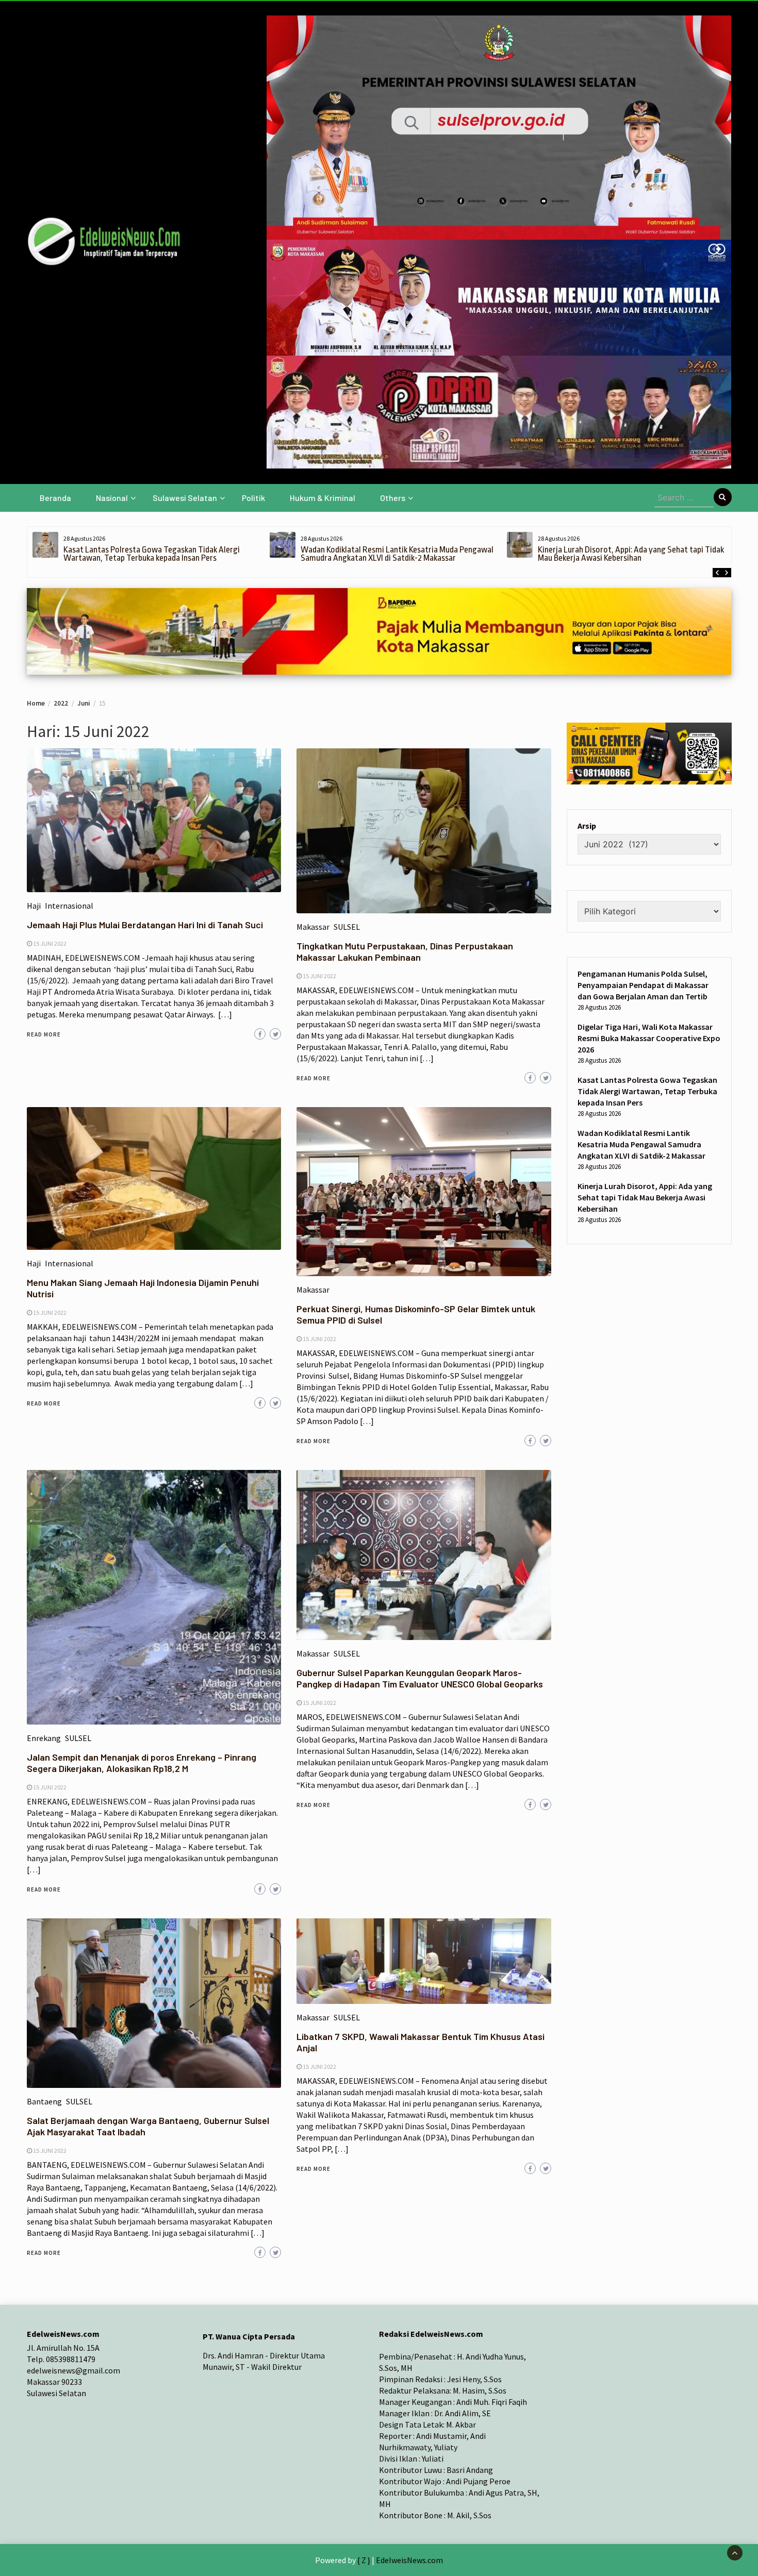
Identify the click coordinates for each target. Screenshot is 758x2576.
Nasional (112, 498)
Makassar (313, 927)
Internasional (69, 906)
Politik (253, 498)
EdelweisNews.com (409, 2560)
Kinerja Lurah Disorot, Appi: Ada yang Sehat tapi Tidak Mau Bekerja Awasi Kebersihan (631, 554)
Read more (44, 1034)
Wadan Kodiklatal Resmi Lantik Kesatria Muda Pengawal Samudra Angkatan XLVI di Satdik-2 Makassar (397, 554)
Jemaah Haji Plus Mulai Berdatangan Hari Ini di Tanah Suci (145, 925)
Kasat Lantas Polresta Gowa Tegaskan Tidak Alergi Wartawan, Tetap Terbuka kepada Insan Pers (152, 554)
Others (393, 498)
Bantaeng (44, 2101)
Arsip (587, 826)
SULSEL (347, 927)
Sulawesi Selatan (185, 498)
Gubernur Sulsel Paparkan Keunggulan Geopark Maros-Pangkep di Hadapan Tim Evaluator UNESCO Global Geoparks (420, 1678)
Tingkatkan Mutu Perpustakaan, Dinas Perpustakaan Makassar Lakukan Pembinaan (405, 951)
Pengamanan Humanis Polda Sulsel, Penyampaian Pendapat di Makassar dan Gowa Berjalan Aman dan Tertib (643, 985)
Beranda (55, 498)
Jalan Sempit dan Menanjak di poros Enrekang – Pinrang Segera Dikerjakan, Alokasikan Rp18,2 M (142, 1763)
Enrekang (44, 1738)
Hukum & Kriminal (323, 498)
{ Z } (364, 2560)
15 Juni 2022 (50, 943)
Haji (34, 906)
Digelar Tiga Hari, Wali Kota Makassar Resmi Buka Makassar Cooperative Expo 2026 (649, 1038)
